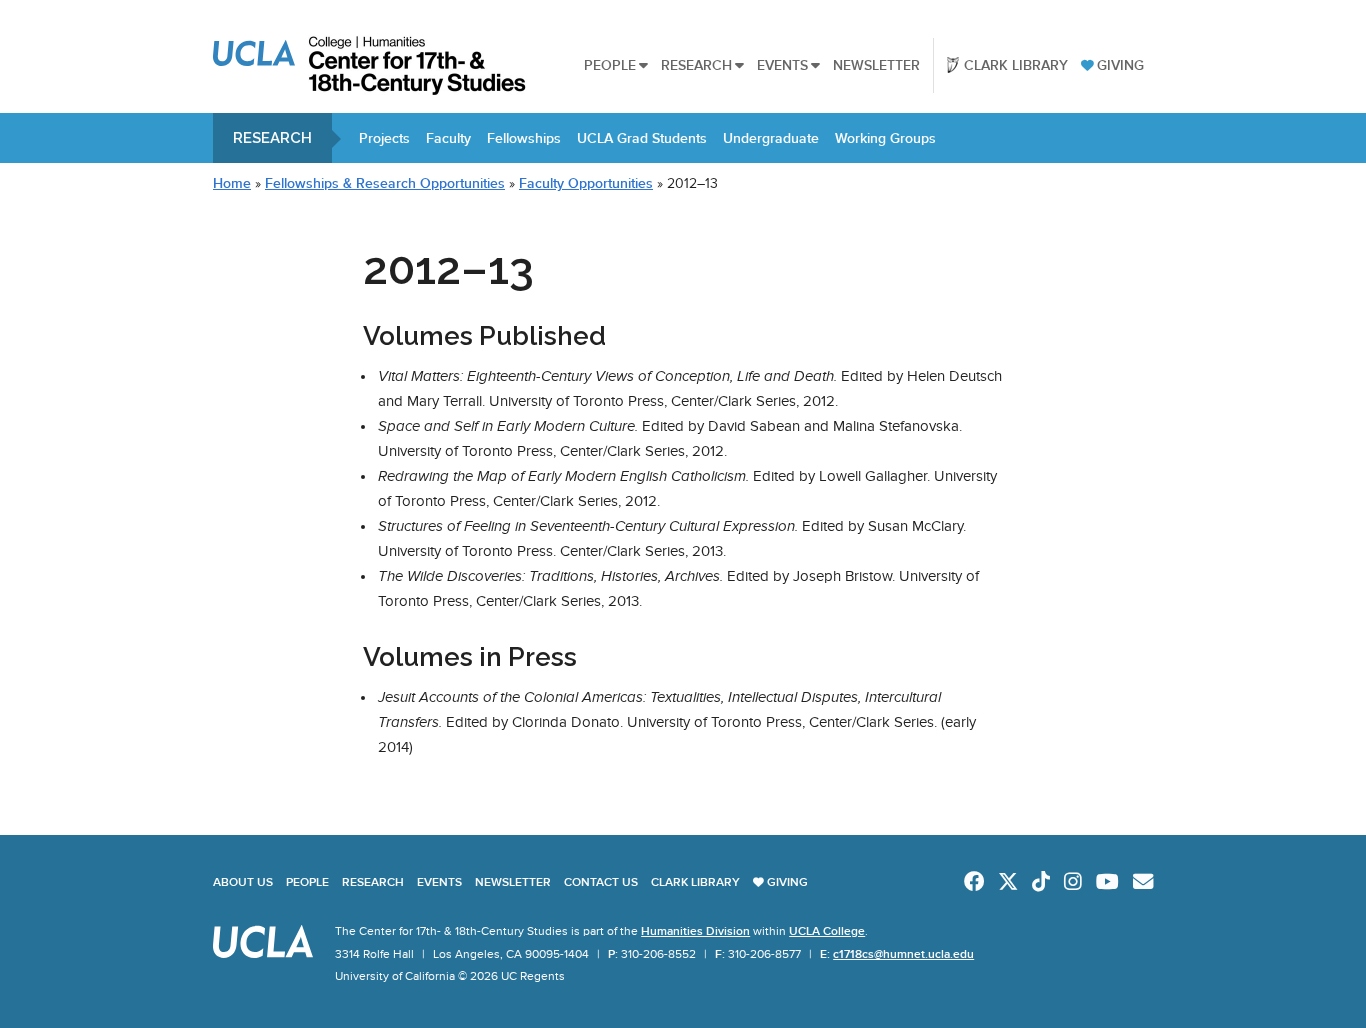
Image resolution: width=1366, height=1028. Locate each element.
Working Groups (885, 138)
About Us (243, 882)
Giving (1120, 65)
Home (232, 183)
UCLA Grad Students (642, 138)
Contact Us (601, 882)
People (610, 65)
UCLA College (827, 931)
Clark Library (1016, 65)
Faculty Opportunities (586, 183)
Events (782, 65)
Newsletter (876, 65)
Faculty (448, 138)
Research (696, 65)
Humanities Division (695, 931)
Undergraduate (771, 138)
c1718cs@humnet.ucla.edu (903, 954)
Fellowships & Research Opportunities (385, 183)
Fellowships (524, 138)
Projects (384, 138)
